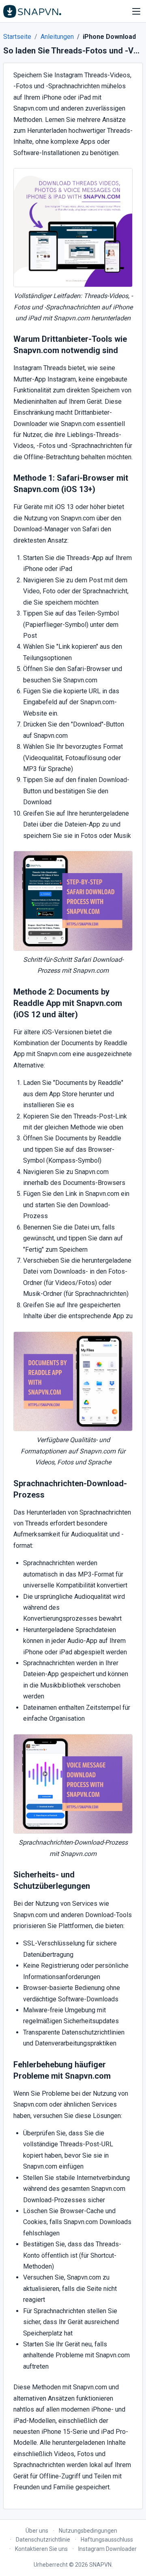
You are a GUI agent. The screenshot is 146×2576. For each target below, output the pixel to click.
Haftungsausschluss (107, 2540)
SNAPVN (100, 2565)
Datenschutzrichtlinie (43, 2540)
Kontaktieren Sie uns (41, 2549)
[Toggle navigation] (136, 11)
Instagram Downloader (107, 2549)
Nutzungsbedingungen (88, 2531)
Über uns (37, 2531)
